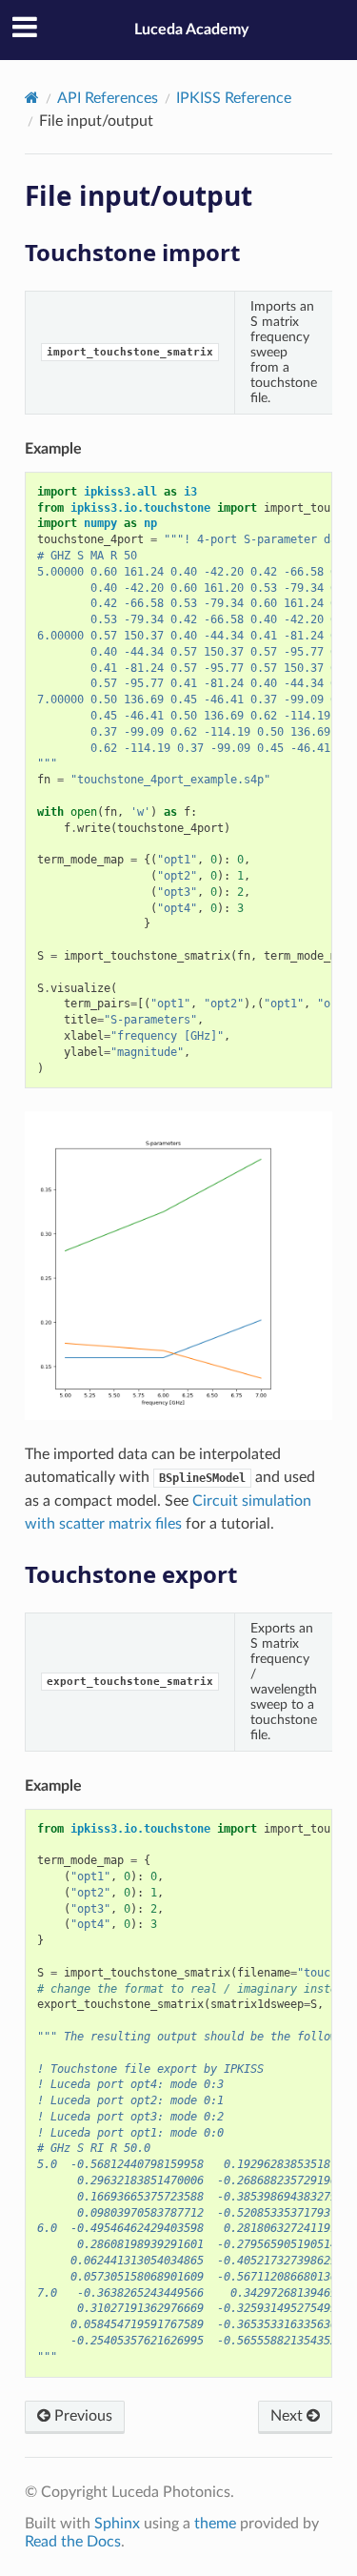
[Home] (32, 98)
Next (288, 2416)
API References (108, 98)
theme (215, 2524)
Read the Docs (73, 2542)
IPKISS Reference (234, 98)
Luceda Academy (191, 30)
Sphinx (117, 2524)
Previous (81, 2416)
